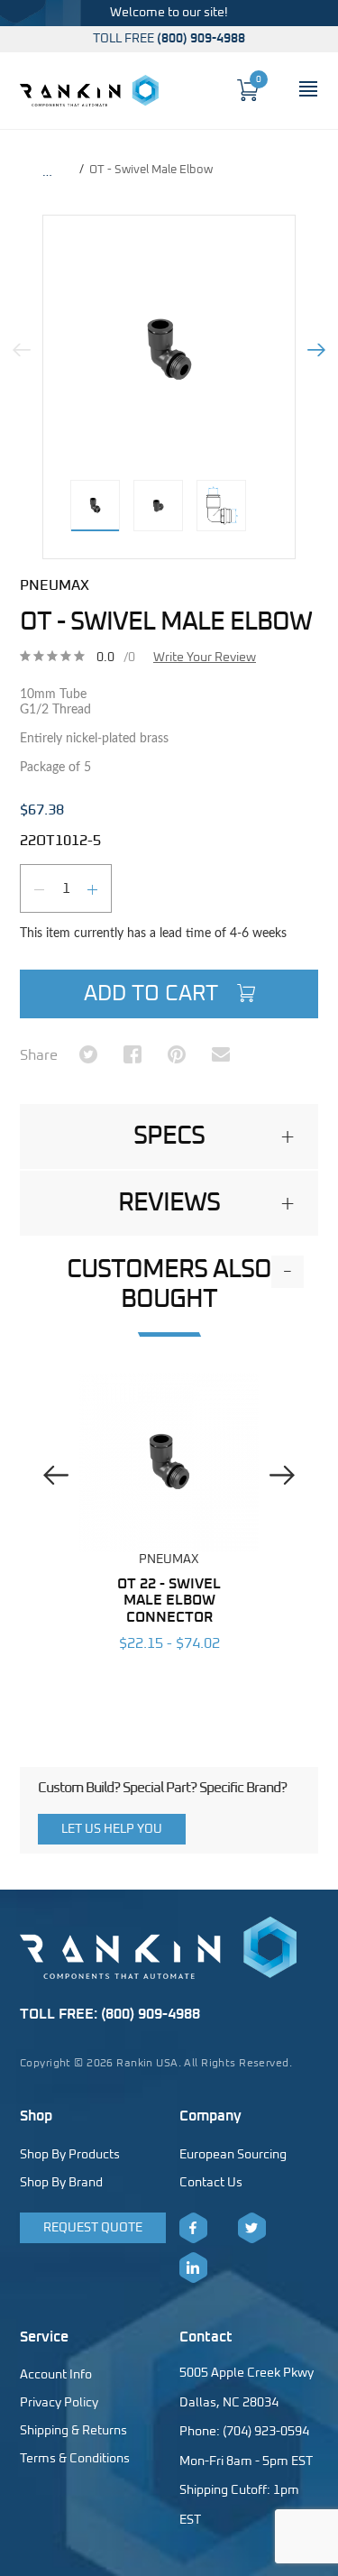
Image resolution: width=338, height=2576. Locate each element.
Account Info (56, 2375)
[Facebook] (193, 2228)
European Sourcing (233, 2155)
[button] (169, 1136)
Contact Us (211, 2183)
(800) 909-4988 (201, 39)
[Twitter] (252, 2228)
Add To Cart (154, 994)
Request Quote (93, 2228)
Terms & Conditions (75, 2459)
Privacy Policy (59, 2403)
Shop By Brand (61, 2183)
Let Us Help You (112, 1829)
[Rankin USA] (89, 90)
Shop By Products (70, 2155)
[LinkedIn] (193, 2268)
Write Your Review (205, 658)
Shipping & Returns (73, 2431)
